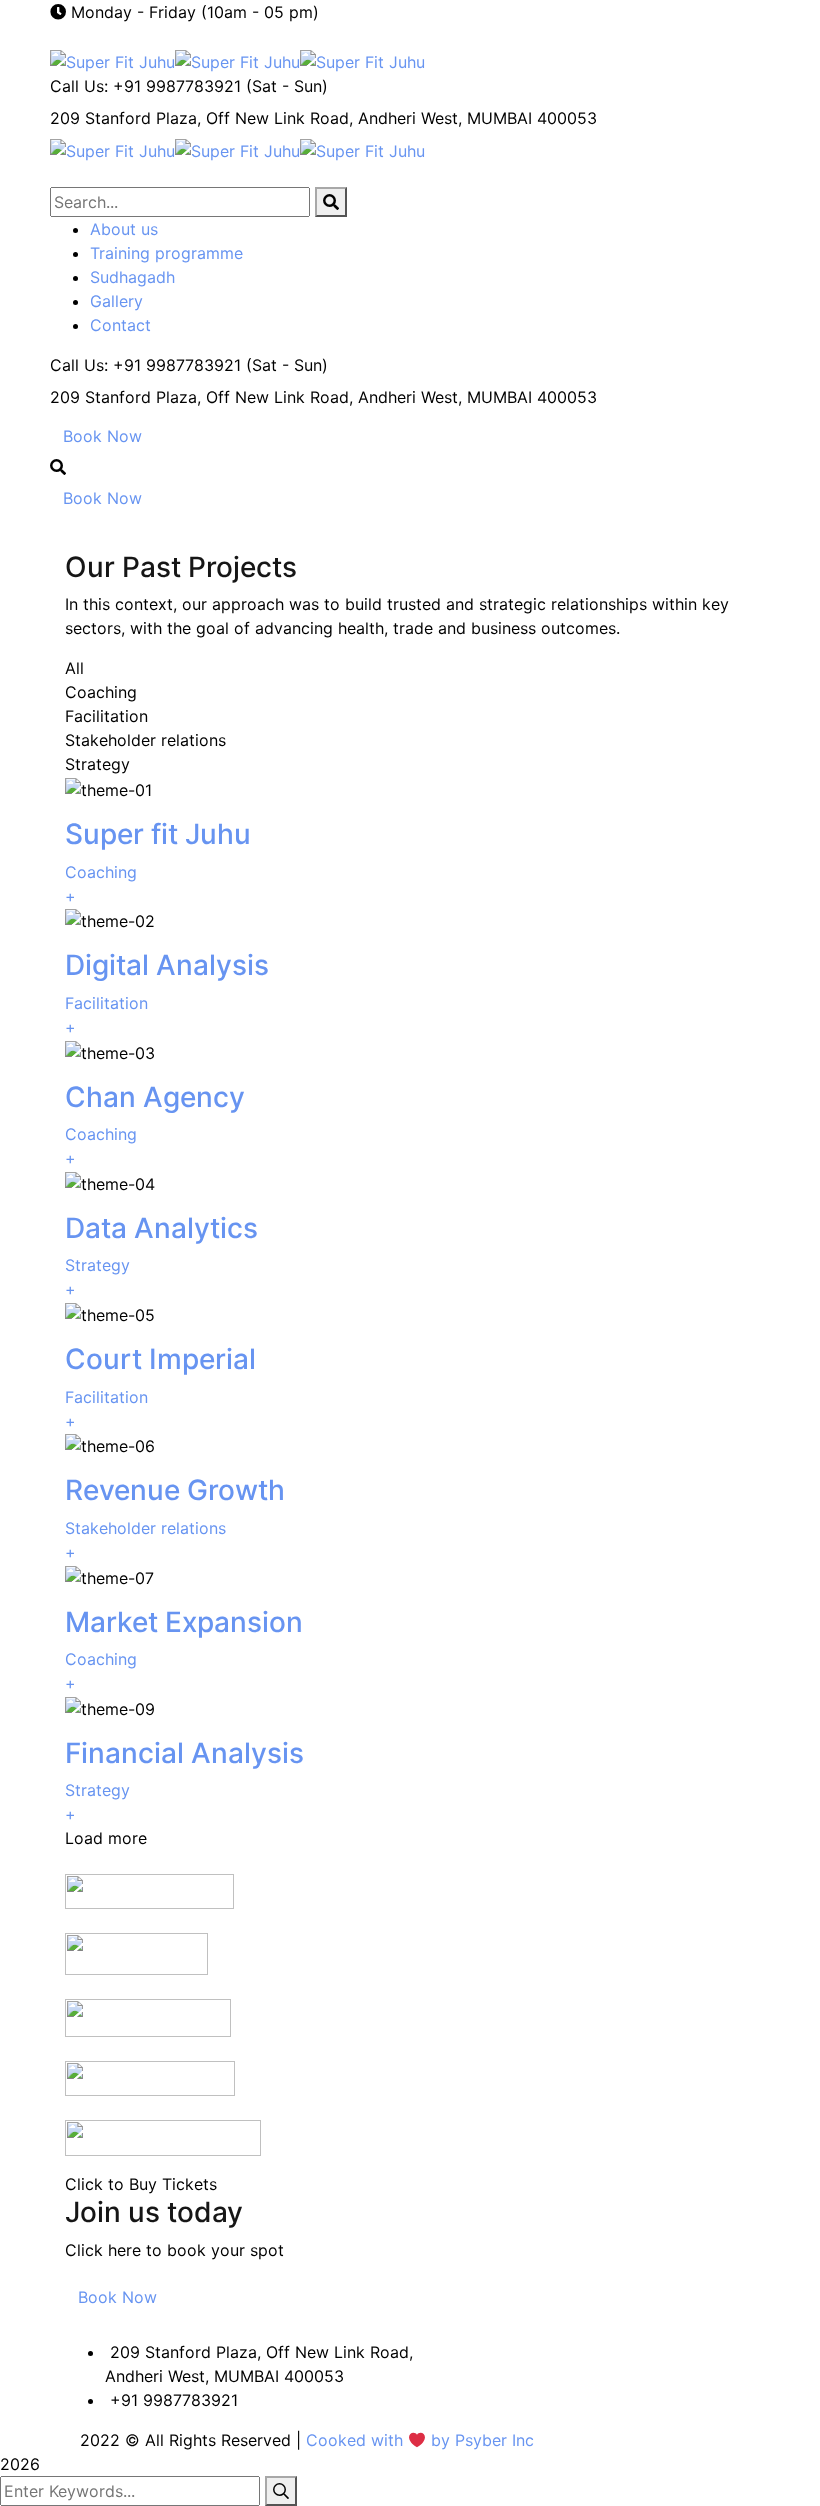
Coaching (101, 872)
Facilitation (106, 1003)
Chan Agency (155, 1097)
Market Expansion (184, 1622)
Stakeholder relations (145, 1528)
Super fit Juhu (158, 834)
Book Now (102, 436)
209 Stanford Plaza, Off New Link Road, (201, 118)
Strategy (97, 1265)
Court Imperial (160, 1359)
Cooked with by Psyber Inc (420, 2440)
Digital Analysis (167, 965)
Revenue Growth (175, 1490)
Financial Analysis (184, 1753)
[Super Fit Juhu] (112, 60)
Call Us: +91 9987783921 (145, 86)
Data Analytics (161, 1228)
